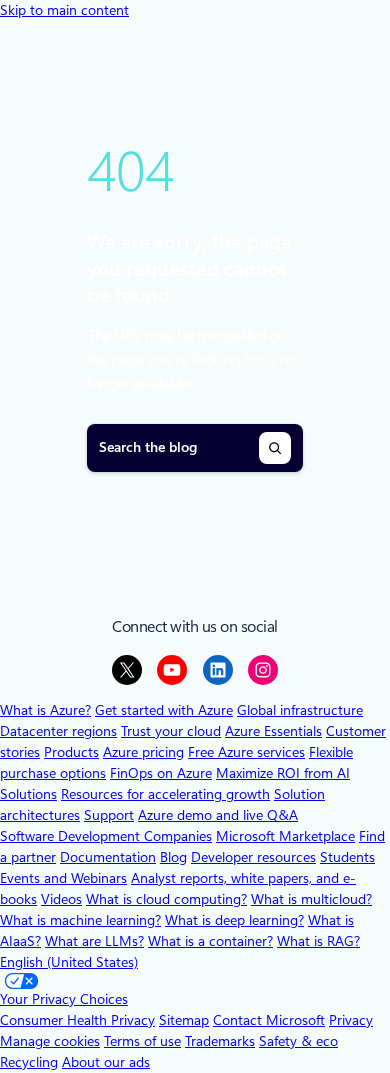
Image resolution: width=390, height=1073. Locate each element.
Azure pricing (143, 752)
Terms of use (142, 1041)
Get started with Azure (164, 710)
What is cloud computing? (166, 899)
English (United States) (69, 962)
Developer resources (253, 857)
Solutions (28, 794)
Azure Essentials (273, 731)
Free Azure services (246, 752)
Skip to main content (64, 10)
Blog (173, 857)
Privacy (351, 1020)
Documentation (108, 857)
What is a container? (210, 941)
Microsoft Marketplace (285, 836)
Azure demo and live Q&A (218, 815)
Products (71, 752)
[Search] (275, 448)
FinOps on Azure (161, 773)
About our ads (106, 1062)
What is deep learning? (234, 920)
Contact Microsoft (269, 1020)
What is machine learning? (80, 920)
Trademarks (220, 1041)
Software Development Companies (106, 836)
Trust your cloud (171, 731)
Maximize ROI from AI (283, 773)
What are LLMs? (94, 941)
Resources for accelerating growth (165, 794)
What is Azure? (45, 710)
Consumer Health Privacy (77, 1020)
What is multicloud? (311, 899)
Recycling (29, 1062)
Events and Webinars (63, 878)
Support (109, 815)
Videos (61, 899)
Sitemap (184, 1020)
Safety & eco (298, 1041)
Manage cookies (50, 1041)
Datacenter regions (58, 731)
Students (347, 857)
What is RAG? (318, 941)
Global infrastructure (300, 710)
